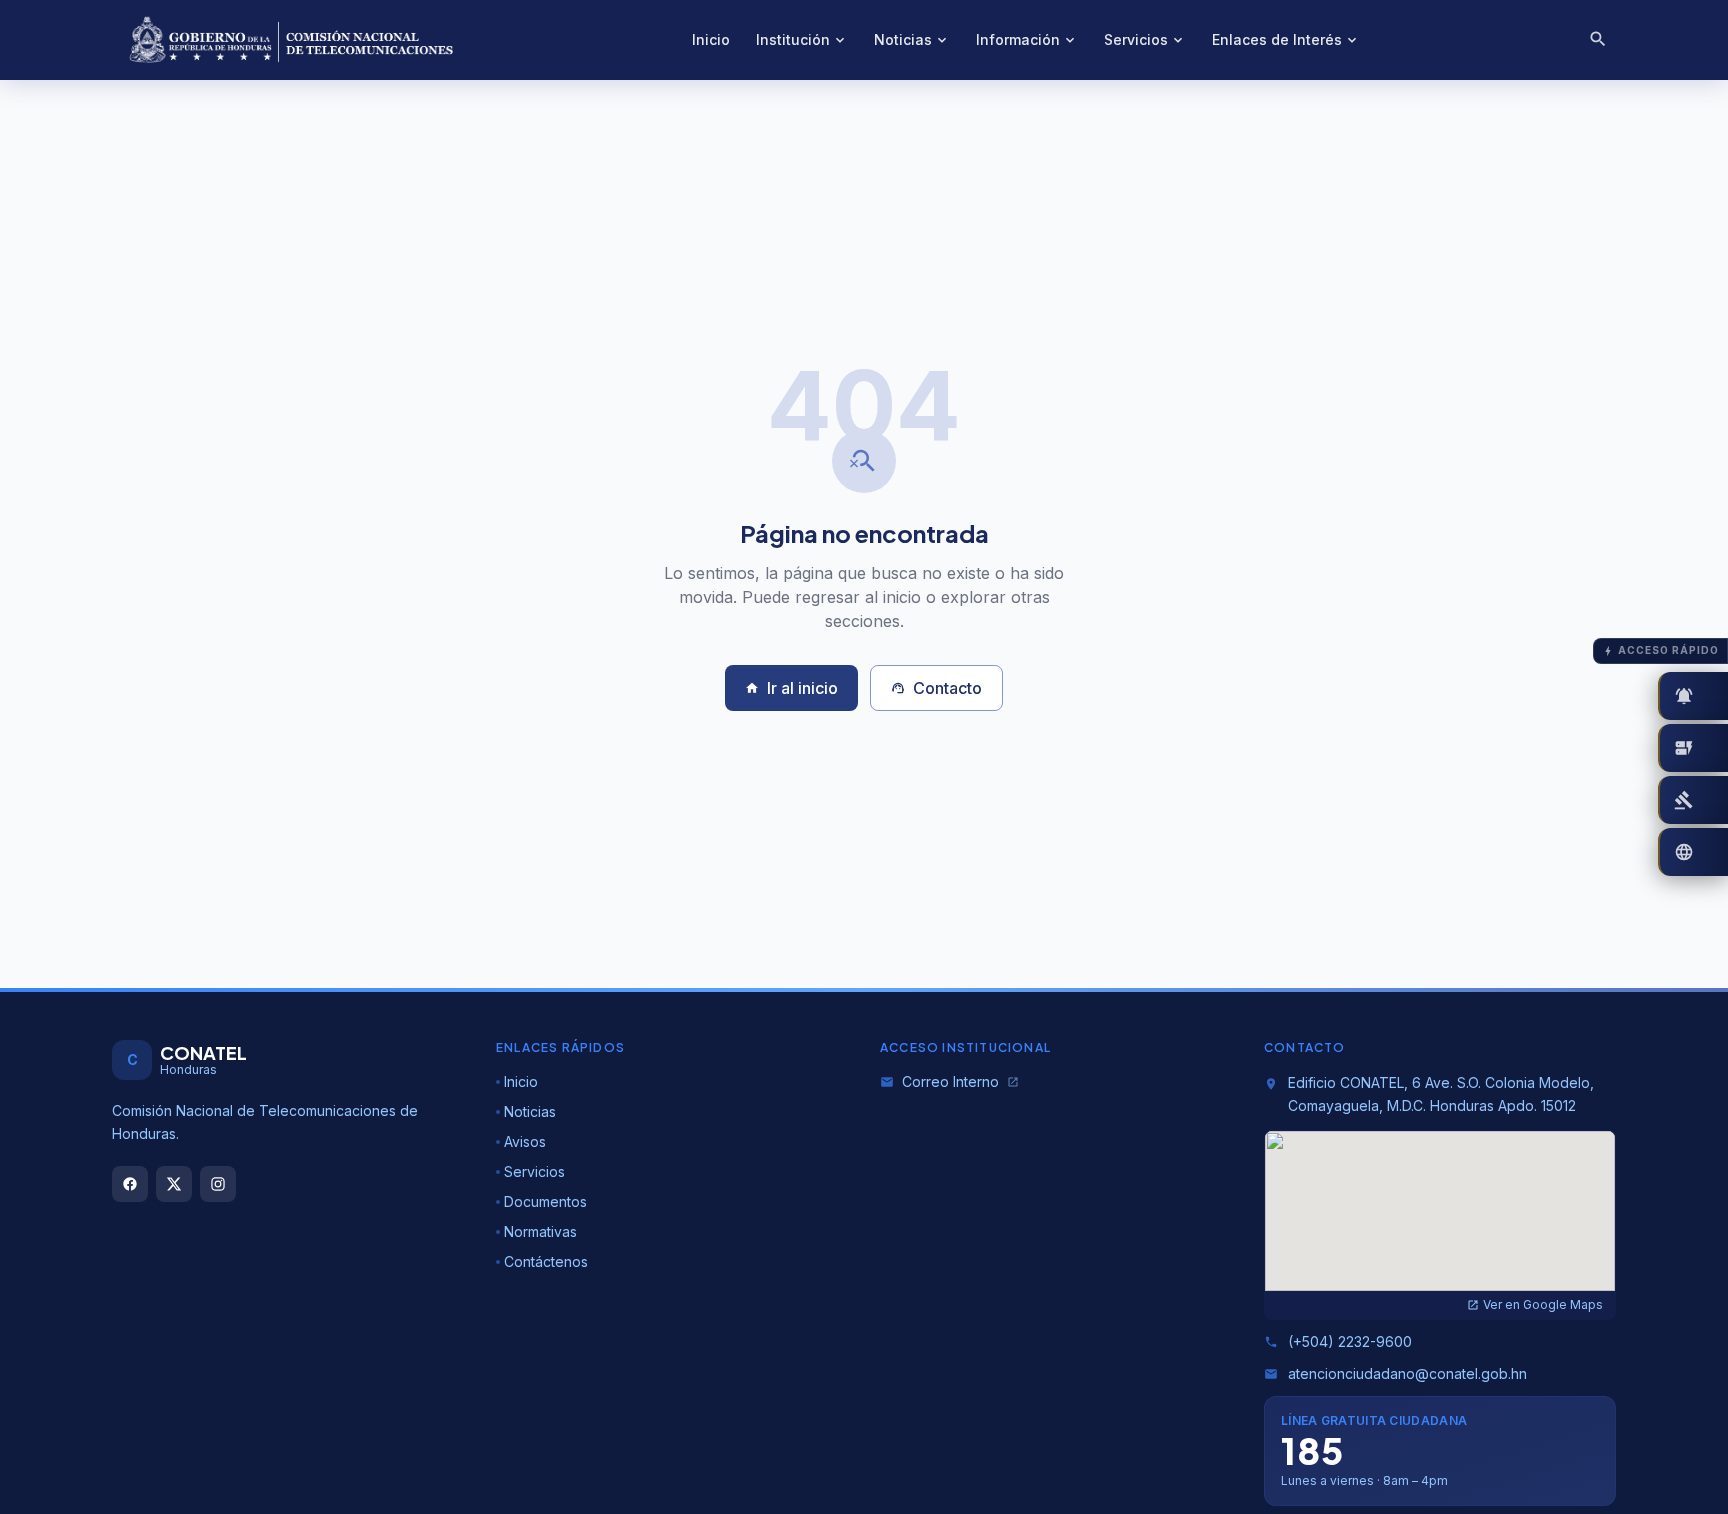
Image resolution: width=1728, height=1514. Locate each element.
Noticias (530, 1111)
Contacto (936, 688)
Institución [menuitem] (802, 39)
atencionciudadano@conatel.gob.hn (1395, 1373)
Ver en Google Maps (1535, 1304)
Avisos (525, 1141)
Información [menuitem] (1027, 39)
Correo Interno (949, 1081)
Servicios (534, 1171)
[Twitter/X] (174, 1184)
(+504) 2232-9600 (1338, 1341)
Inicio (521, 1081)
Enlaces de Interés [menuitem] (1286, 39)
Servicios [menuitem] (1145, 39)
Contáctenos (546, 1261)
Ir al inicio (791, 688)
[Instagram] (218, 1184)
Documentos (545, 1201)
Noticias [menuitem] (912, 39)
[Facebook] (130, 1184)
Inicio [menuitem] (711, 39)
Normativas (540, 1231)
